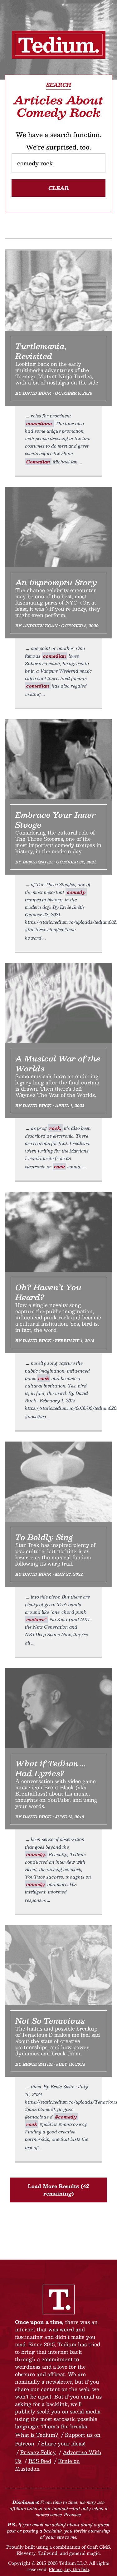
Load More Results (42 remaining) (58, 2190)
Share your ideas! (63, 2443)
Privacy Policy (38, 2452)
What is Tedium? (37, 2435)
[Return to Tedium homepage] (59, 45)
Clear (59, 188)
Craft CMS (98, 2547)
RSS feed (40, 2461)
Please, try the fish (69, 2569)
